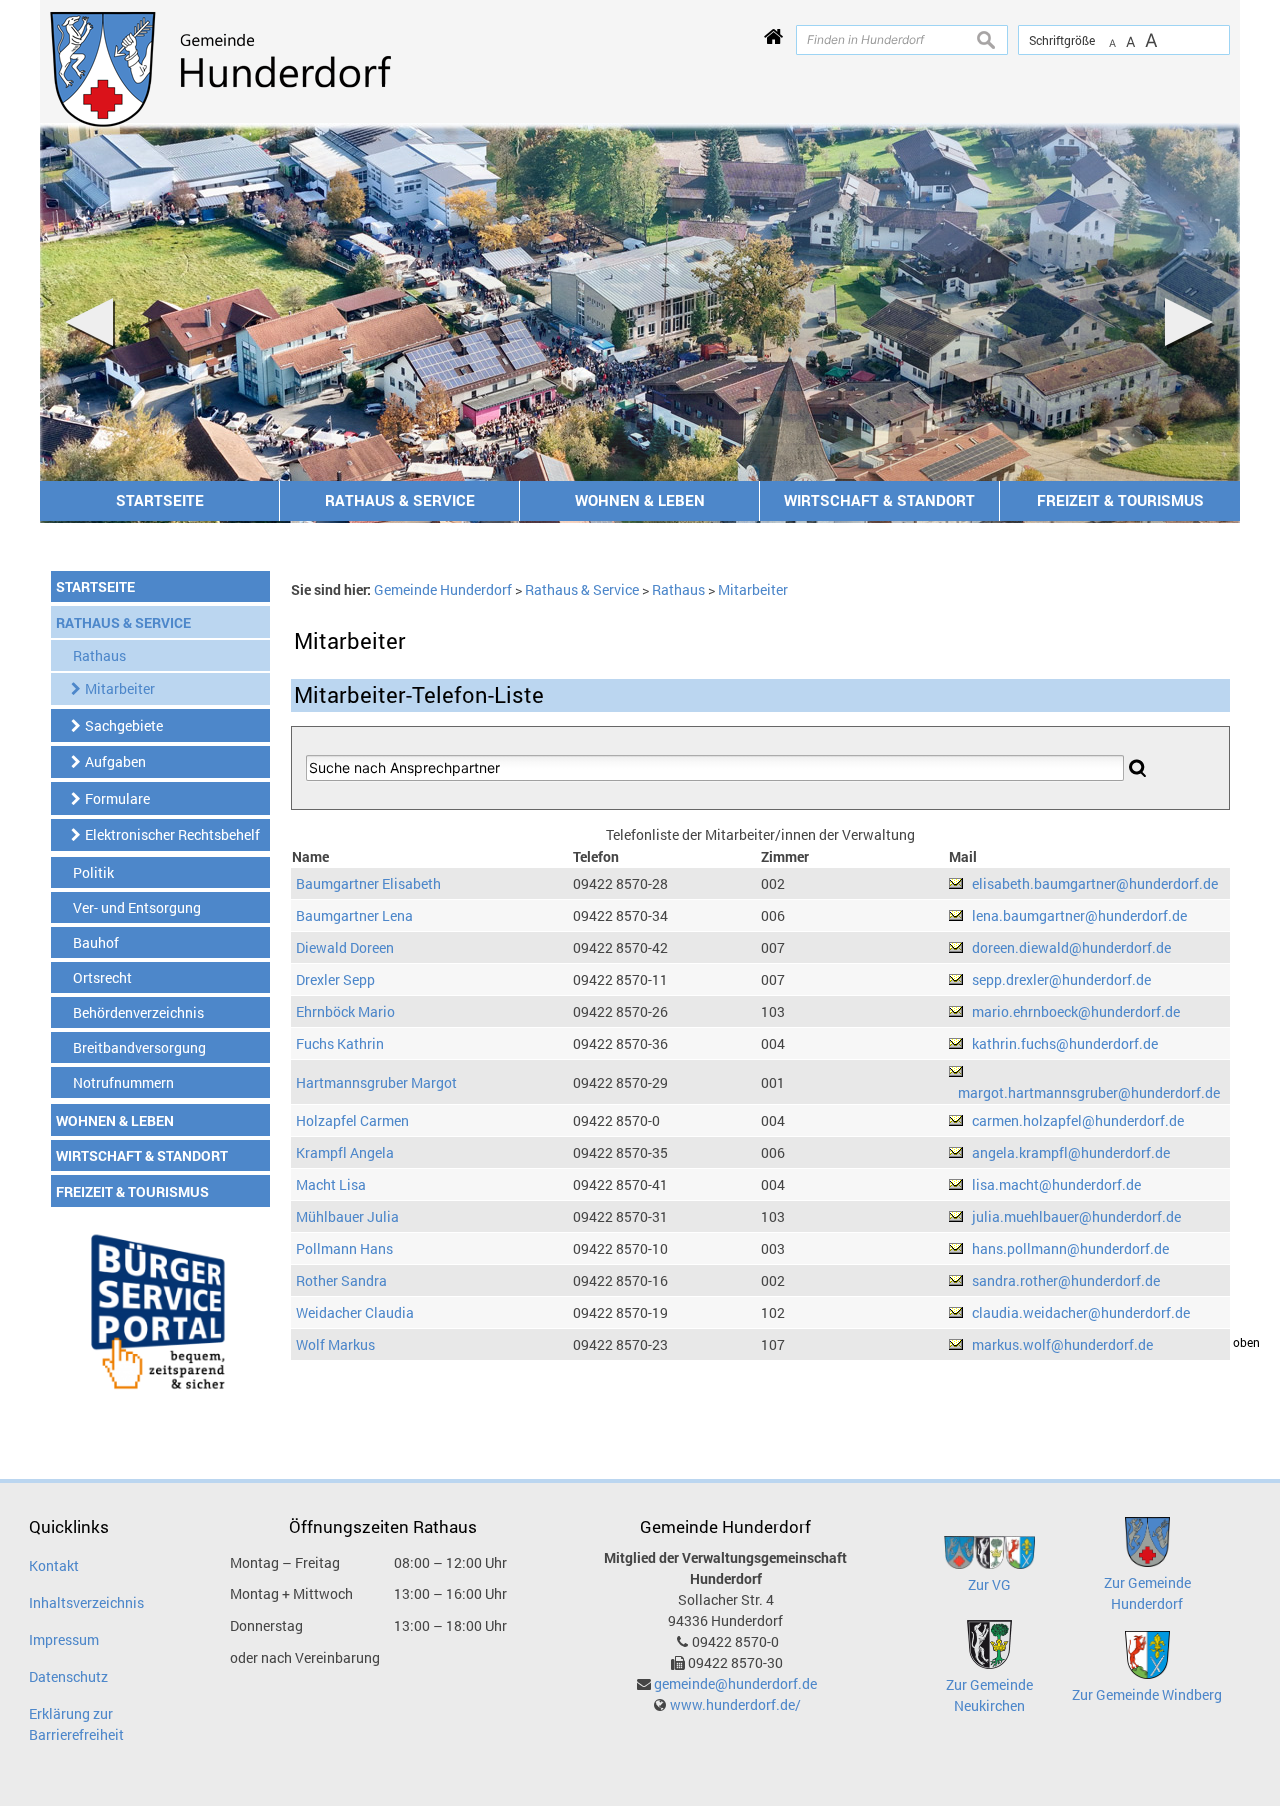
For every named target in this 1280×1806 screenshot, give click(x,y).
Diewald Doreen (345, 947)
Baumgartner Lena (354, 915)
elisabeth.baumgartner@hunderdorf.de (1095, 883)
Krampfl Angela (345, 1152)
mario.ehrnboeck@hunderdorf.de (1076, 1011)
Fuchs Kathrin (340, 1043)
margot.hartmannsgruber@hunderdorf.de (1089, 1092)
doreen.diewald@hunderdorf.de (1071, 947)
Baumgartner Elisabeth (368, 883)
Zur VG (989, 1584)
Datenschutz (68, 1676)
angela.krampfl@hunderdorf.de (1071, 1152)
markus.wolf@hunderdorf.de (1062, 1344)
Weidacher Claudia (355, 1312)
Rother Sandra (341, 1280)
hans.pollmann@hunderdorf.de (1070, 1248)
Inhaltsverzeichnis (86, 1602)
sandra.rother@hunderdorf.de (1066, 1280)
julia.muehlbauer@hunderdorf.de (1076, 1216)
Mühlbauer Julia (347, 1216)
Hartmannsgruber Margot (376, 1082)
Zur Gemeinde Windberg (1147, 1694)
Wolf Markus (335, 1344)
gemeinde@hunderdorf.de (735, 1683)
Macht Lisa (331, 1184)
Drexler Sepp (335, 979)
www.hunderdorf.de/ (735, 1704)
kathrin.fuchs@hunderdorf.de (1065, 1043)
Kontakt (54, 1565)
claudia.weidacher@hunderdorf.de (1081, 1312)
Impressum (64, 1639)
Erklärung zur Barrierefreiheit (76, 1724)
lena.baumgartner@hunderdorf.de (1079, 915)
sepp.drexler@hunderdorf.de (1061, 979)
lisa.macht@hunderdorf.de (1056, 1184)
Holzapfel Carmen (352, 1120)
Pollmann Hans (344, 1248)
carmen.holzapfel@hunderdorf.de (1078, 1120)
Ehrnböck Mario (345, 1011)
